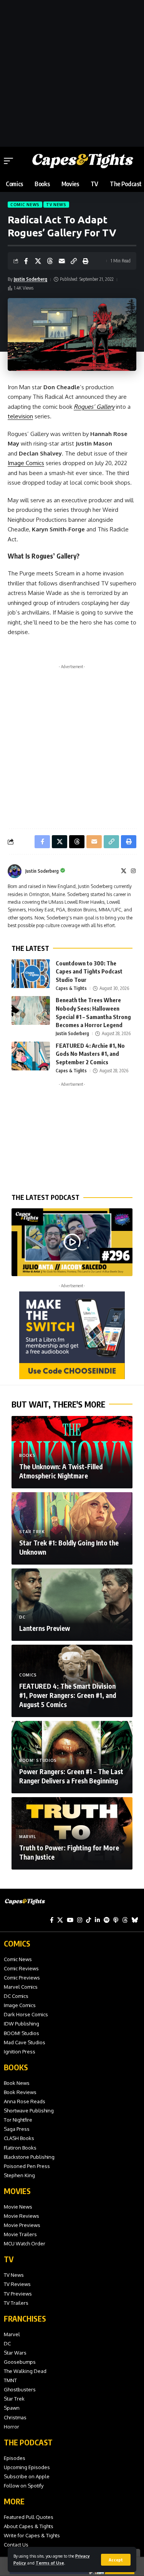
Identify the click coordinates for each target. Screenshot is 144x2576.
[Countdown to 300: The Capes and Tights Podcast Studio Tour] (31, 974)
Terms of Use (50, 2563)
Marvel (28, 1837)
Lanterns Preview (45, 1628)
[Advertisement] (72, 72)
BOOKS (16, 2067)
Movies (17, 2191)
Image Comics (26, 463)
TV (9, 2259)
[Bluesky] (135, 1920)
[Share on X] (38, 261)
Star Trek (32, 1532)
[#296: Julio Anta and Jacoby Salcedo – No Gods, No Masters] (72, 1242)
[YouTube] (70, 1920)
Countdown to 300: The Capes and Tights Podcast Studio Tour (89, 972)
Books (27, 1455)
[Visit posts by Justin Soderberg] (15, 871)
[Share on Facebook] (26, 261)
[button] (116, 2560)
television (20, 416)
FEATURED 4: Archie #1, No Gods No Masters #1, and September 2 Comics (90, 1054)
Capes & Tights (71, 988)
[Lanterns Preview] (72, 1605)
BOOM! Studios (38, 1760)
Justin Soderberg (31, 279)
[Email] (62, 261)
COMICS (17, 1943)
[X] (124, 871)
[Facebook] (52, 1920)
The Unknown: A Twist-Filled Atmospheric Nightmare (61, 1471)
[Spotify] (107, 1920)
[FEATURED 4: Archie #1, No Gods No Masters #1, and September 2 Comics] (31, 1056)
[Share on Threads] (50, 261)
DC (22, 1617)
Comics (28, 1675)
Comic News (25, 205)
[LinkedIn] (97, 1920)
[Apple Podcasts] (116, 1920)
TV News (56, 205)
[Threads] (125, 1920)
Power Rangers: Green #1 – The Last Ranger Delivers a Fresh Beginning (71, 1776)
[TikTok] (89, 1920)
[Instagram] (133, 871)
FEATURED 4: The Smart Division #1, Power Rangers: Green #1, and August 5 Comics (68, 1695)
